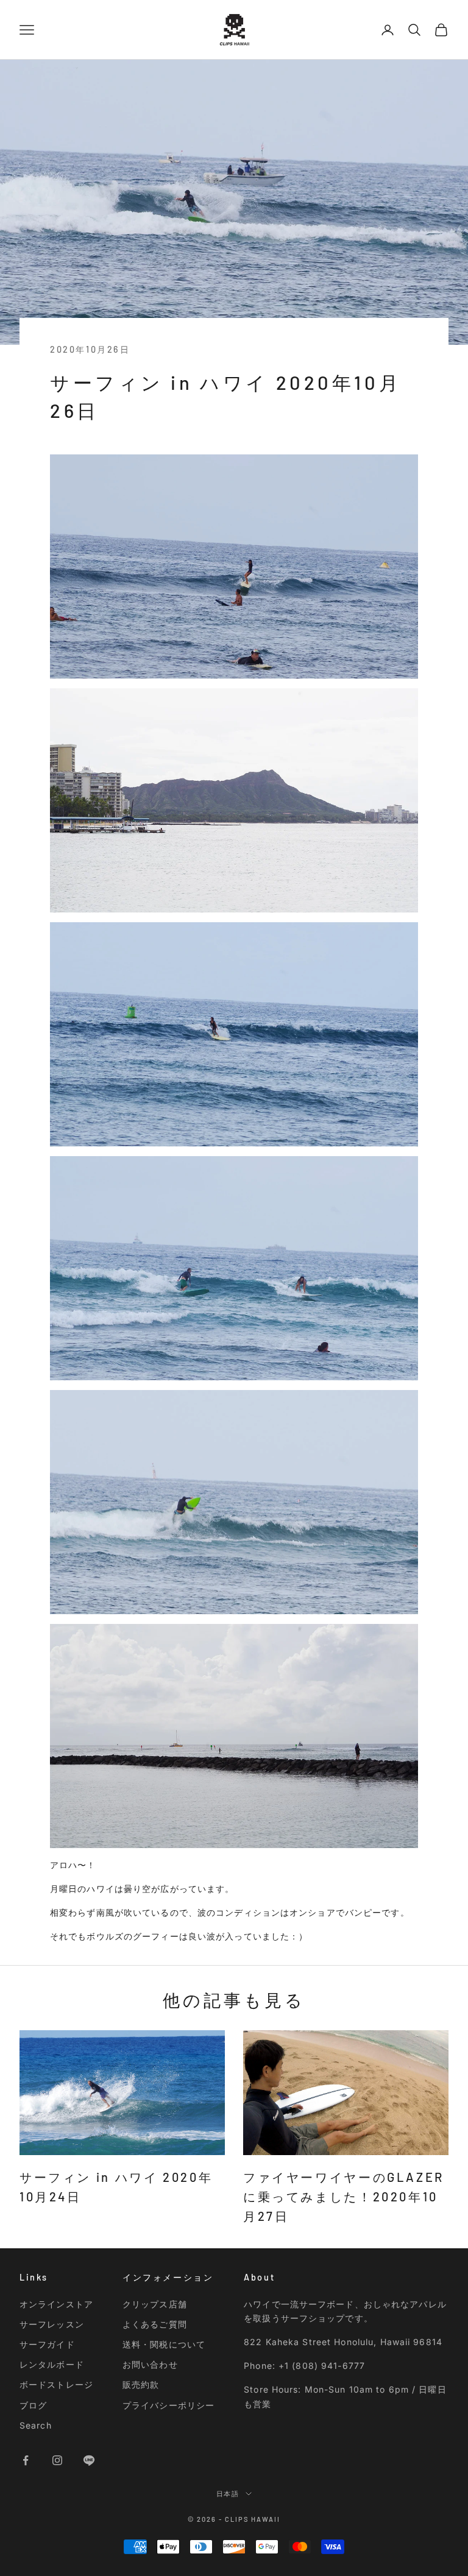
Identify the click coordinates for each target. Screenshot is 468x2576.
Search (36, 2425)
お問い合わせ (150, 2364)
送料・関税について (164, 2344)
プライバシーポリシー (168, 2405)
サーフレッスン (52, 2324)
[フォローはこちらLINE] (89, 2460)
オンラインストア (56, 2304)
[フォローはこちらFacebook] (26, 2460)
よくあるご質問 (155, 2324)
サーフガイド (47, 2344)
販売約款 (141, 2384)
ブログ (33, 2405)
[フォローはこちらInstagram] (57, 2460)
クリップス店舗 (155, 2304)
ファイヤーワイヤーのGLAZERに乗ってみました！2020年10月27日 (344, 2197)
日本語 (228, 2493)
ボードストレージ (56, 2384)
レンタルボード (52, 2364)
